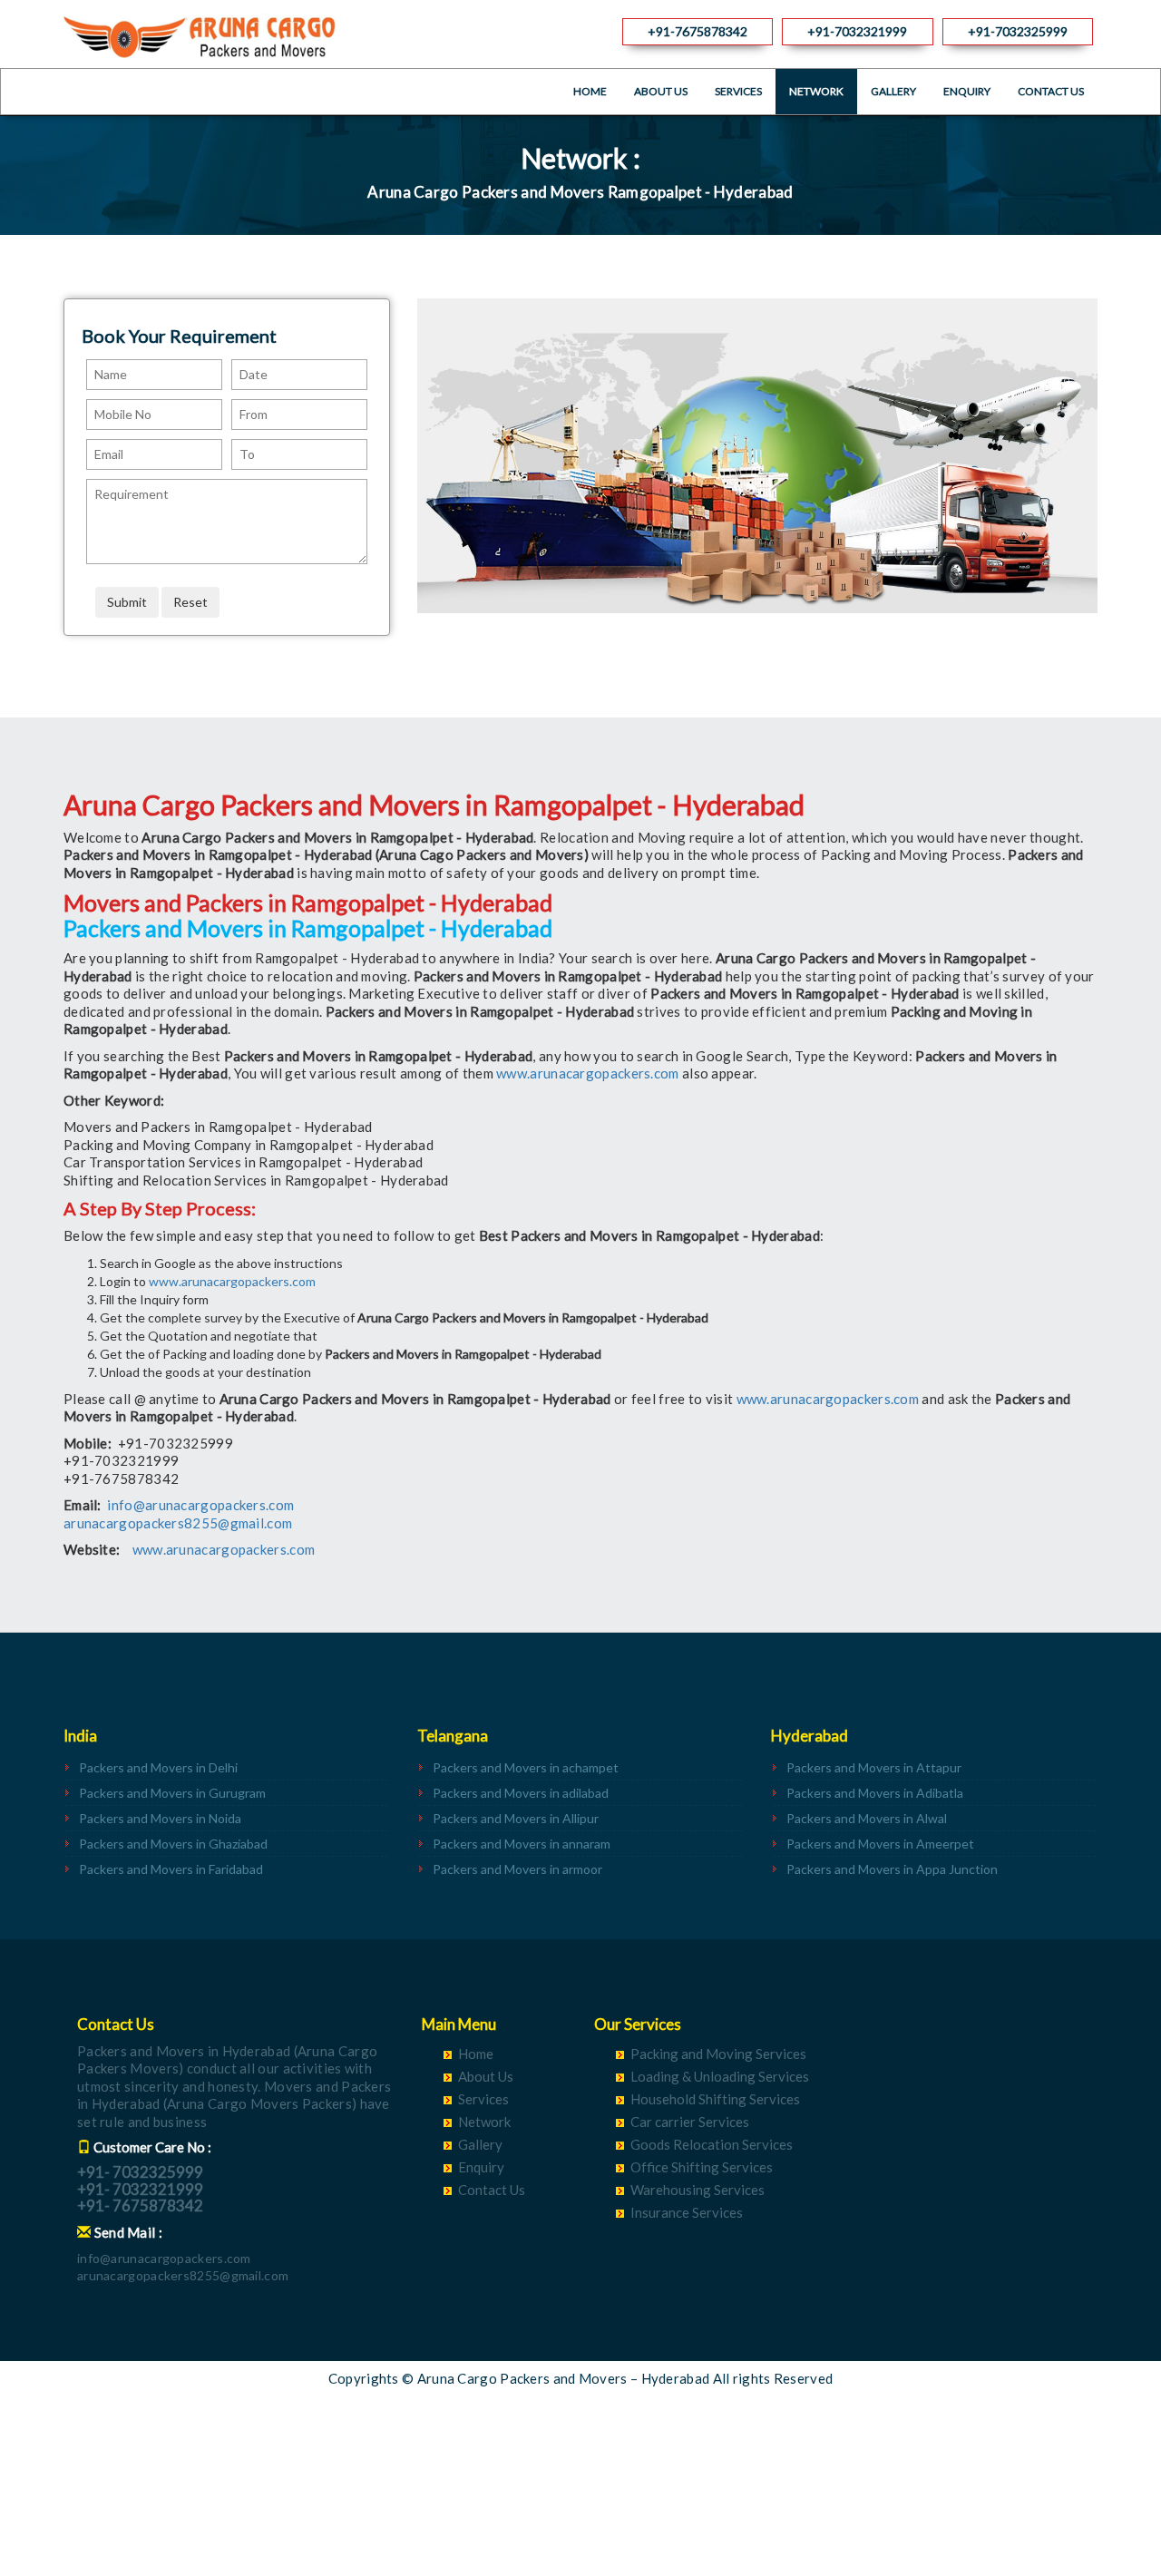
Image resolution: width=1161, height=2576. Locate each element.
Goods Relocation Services (712, 2144)
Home (590, 91)
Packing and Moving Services (718, 2054)
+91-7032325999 (1018, 31)
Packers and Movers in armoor (517, 1869)
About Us (661, 91)
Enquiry (967, 91)
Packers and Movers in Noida (160, 1818)
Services (738, 91)
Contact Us (1051, 91)
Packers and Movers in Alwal (867, 1818)
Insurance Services (687, 2212)
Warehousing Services (698, 2190)
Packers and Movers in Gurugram (172, 1793)
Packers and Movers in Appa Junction (892, 1869)
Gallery (893, 91)
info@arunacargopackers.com (200, 1505)
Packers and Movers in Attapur (874, 1767)
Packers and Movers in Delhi (158, 1767)
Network (816, 91)
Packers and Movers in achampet (526, 1767)
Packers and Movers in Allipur (516, 1818)
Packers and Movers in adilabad (521, 1793)
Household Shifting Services (715, 2099)
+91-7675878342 (698, 31)
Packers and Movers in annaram (522, 1844)
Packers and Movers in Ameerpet (880, 1844)
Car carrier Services (690, 2122)
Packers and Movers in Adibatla (875, 1793)
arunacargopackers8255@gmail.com (178, 1523)
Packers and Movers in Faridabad (171, 1869)
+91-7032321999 (857, 31)
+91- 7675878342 (140, 2205)
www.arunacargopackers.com (588, 1073)
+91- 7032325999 (140, 2172)
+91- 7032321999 (140, 2189)
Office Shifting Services (702, 2167)
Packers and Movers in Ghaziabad (173, 1844)
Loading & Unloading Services (720, 2076)
